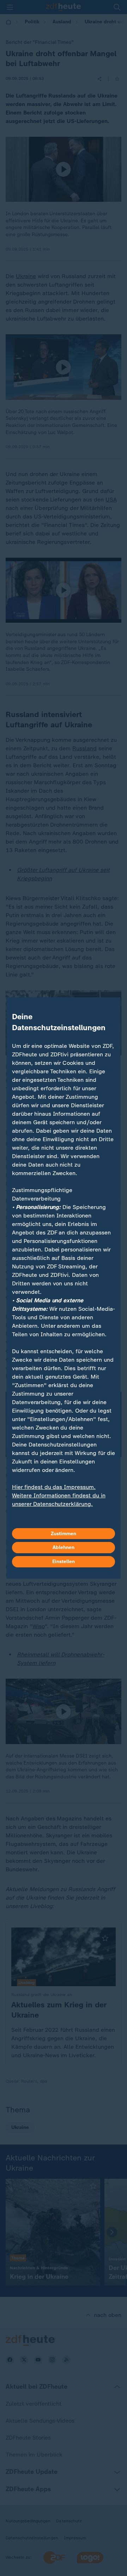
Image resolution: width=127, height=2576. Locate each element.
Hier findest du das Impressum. (54, 1487)
